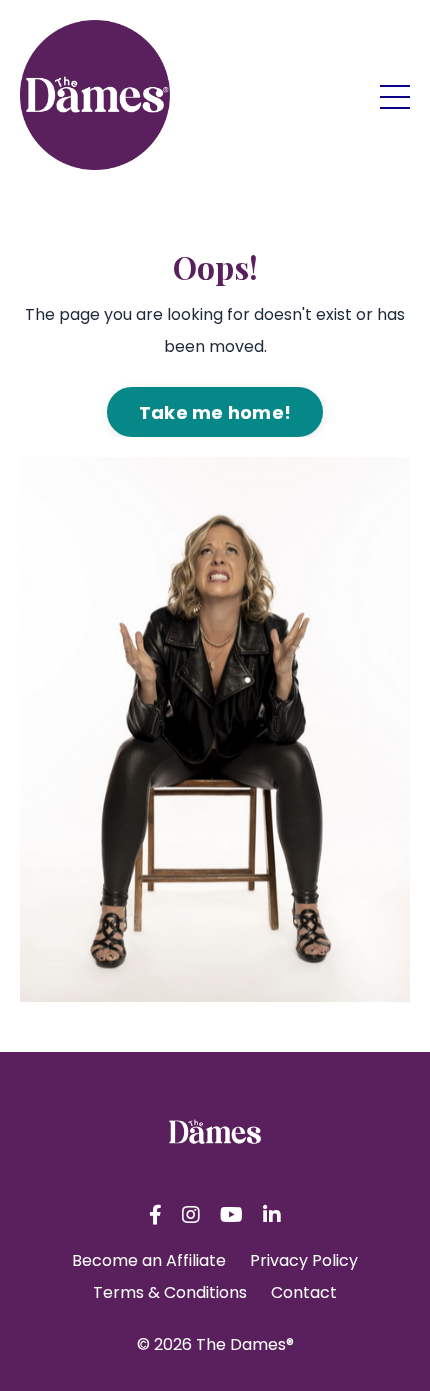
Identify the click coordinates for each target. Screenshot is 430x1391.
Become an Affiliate (149, 1260)
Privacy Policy (304, 1260)
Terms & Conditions (170, 1292)
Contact (304, 1292)
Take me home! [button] (215, 412)
